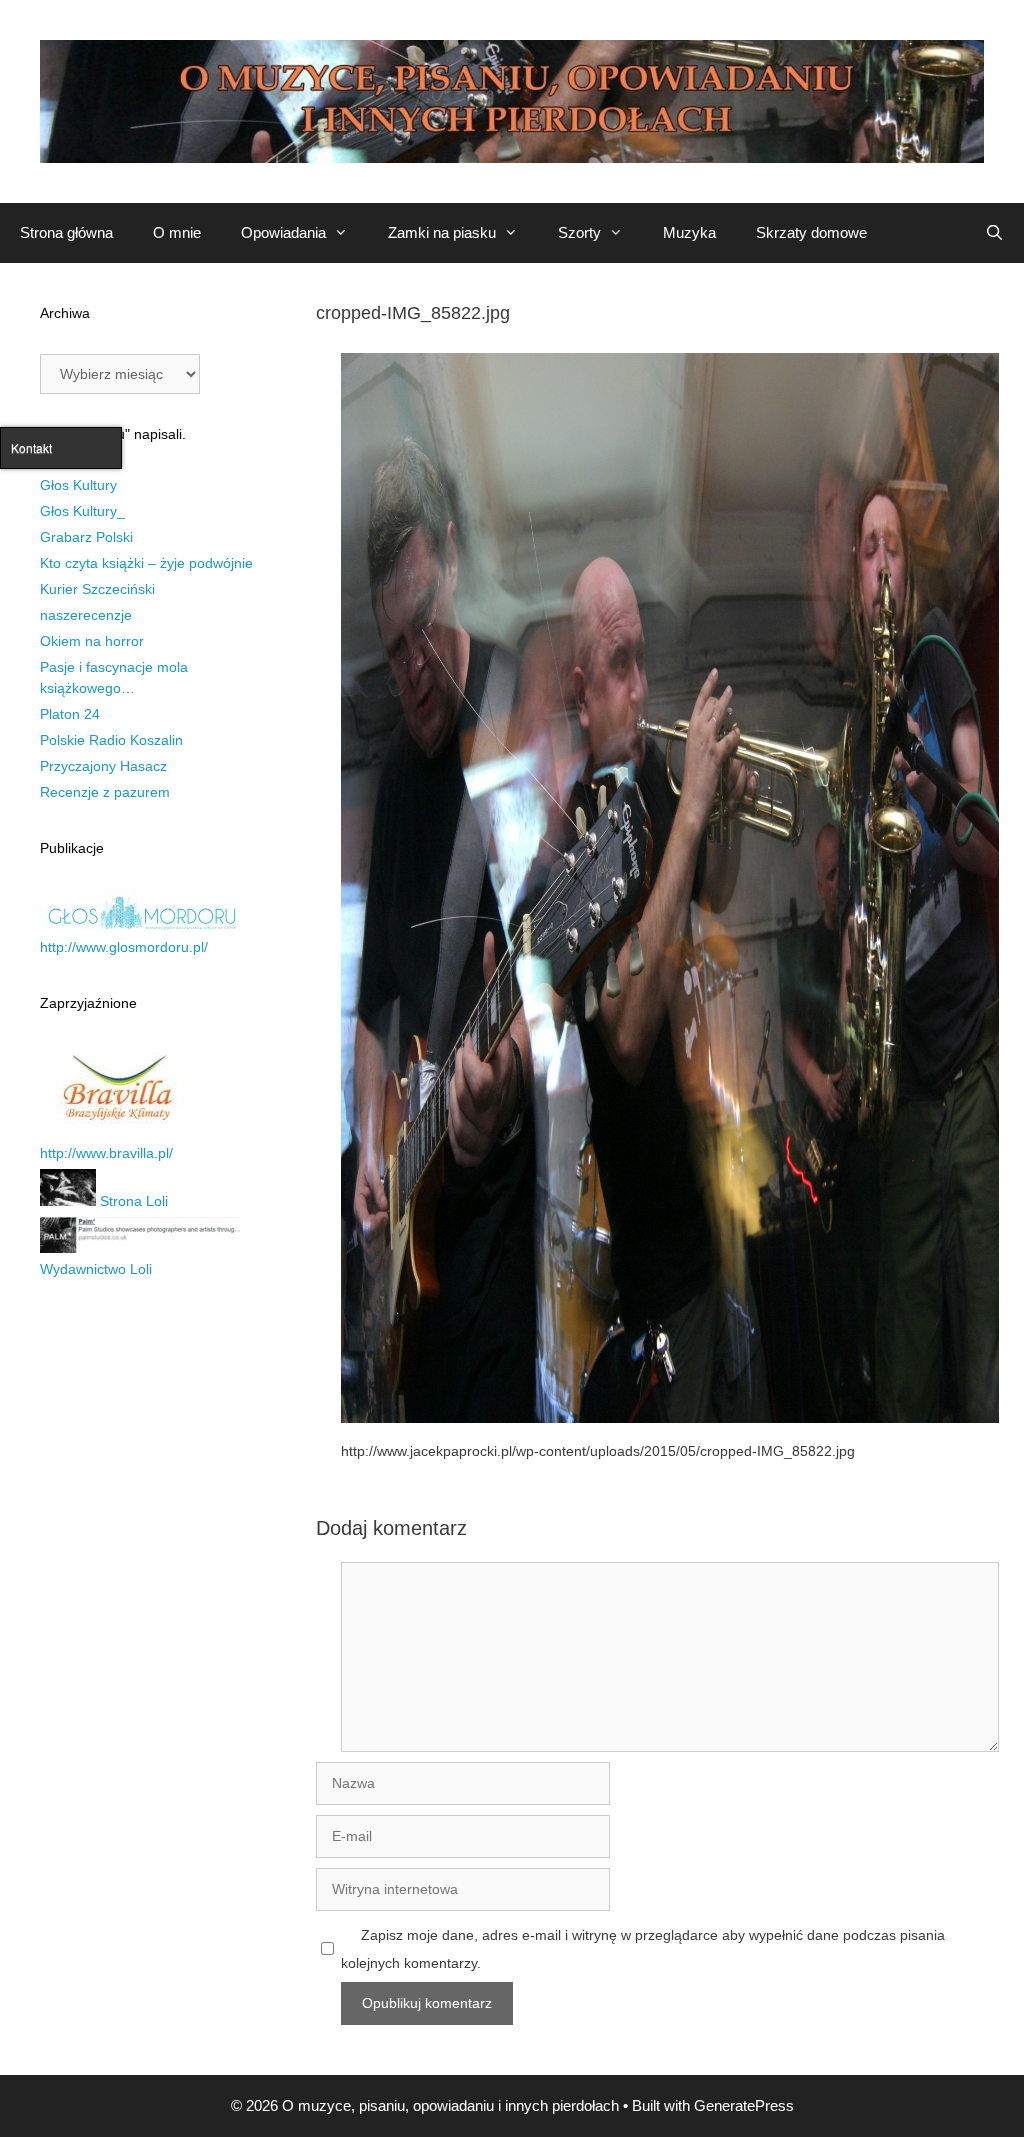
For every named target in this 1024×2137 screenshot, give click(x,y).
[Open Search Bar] (994, 233)
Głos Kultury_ (82, 511)
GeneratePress (744, 2105)
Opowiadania (283, 232)
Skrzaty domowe (811, 232)
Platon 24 (70, 714)
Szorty (579, 232)
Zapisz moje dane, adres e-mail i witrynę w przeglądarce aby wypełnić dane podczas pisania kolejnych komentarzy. (643, 1949)
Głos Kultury (78, 485)
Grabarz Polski (86, 537)
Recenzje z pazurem (105, 792)
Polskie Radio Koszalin (111, 740)
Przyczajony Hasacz (103, 766)
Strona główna (66, 232)
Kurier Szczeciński (97, 589)
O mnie (177, 232)
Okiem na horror (92, 641)
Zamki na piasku (442, 232)
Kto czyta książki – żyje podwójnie (146, 563)
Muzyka (689, 232)
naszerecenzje (86, 615)
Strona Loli (132, 1201)
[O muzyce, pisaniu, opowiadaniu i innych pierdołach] (512, 100)
